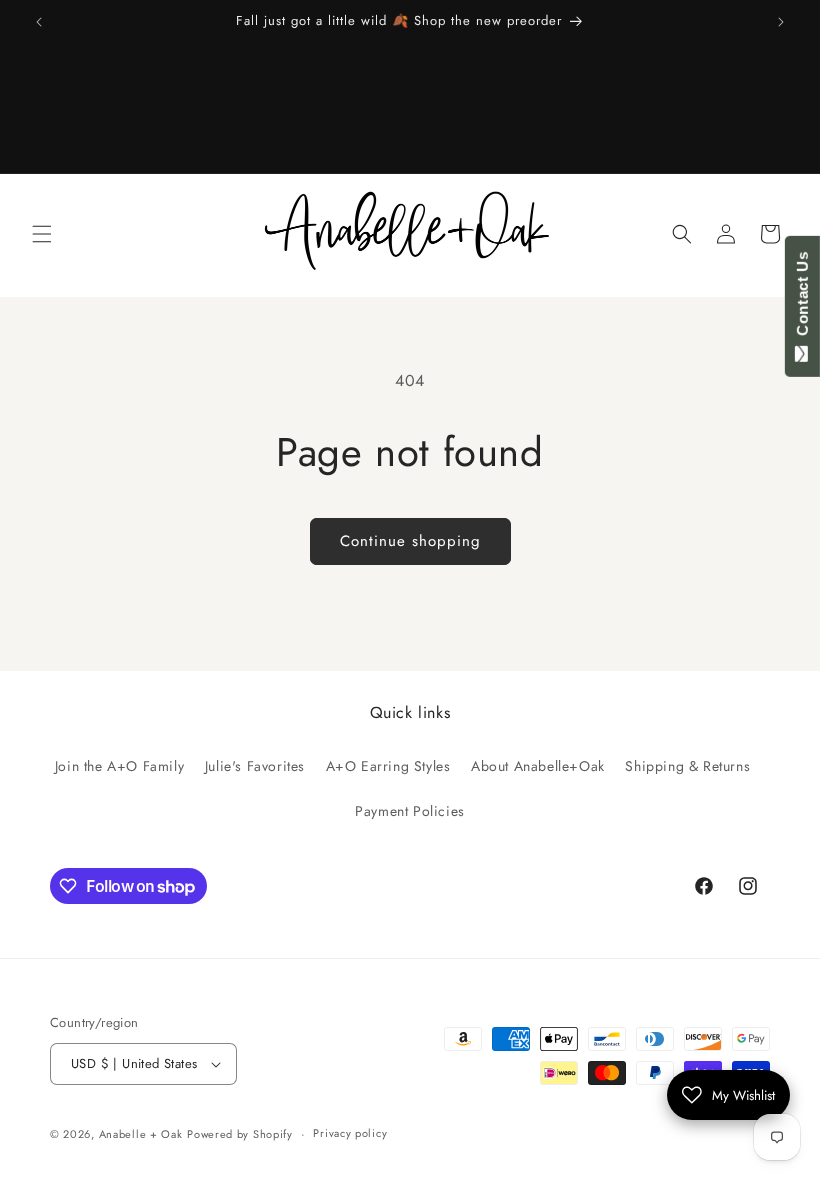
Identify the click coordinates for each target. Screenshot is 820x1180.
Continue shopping (410, 541)
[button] (42, 234)
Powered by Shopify (240, 1134)
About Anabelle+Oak (538, 766)
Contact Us (802, 298)
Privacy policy (350, 1133)
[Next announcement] (781, 22)
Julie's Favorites (255, 766)
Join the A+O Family (119, 766)
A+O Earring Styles (388, 766)
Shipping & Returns (687, 766)
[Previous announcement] (39, 22)
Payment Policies (410, 811)
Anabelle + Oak (141, 1134)
